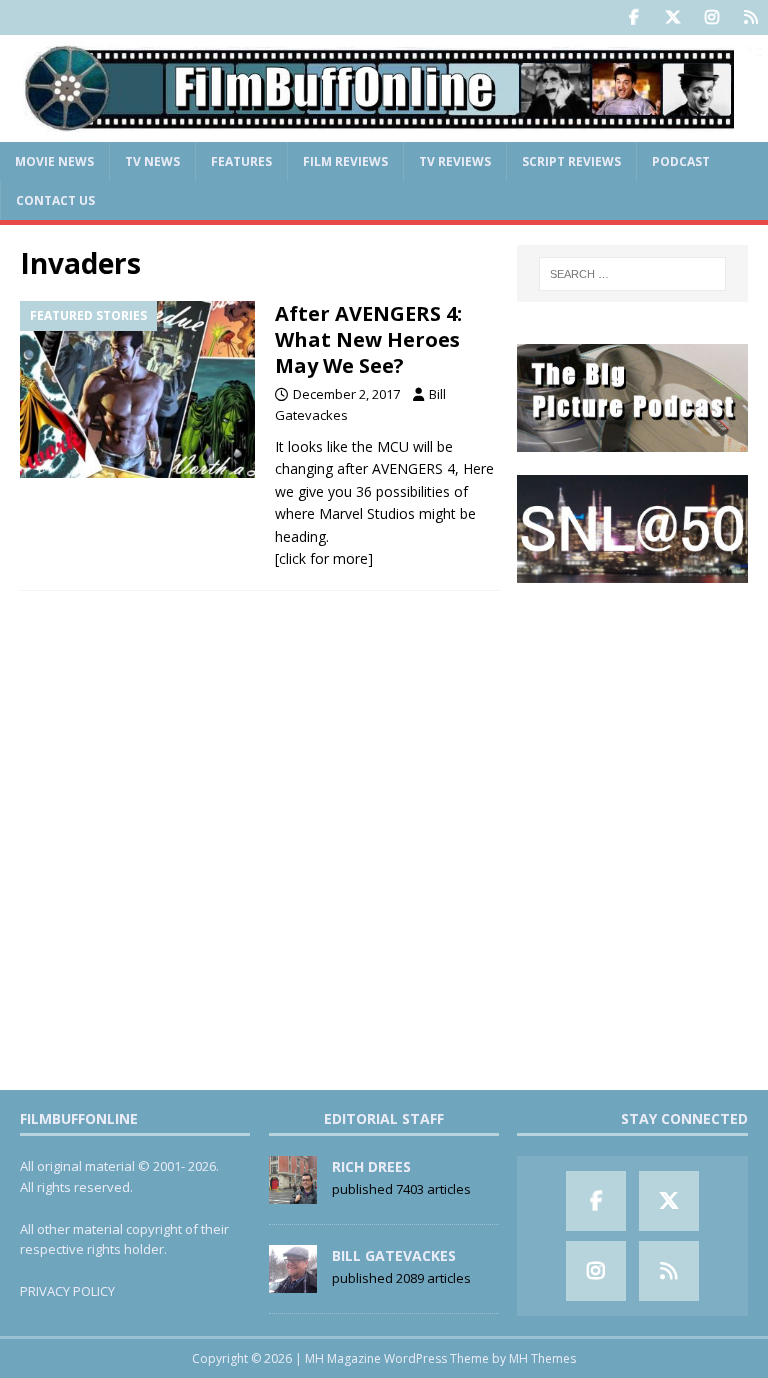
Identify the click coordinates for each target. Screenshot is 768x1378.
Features (241, 161)
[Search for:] (632, 274)
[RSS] (750, 17)
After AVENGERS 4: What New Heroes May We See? (368, 339)
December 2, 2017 (346, 394)
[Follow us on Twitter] (672, 17)
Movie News (54, 161)
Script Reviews (571, 161)
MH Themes (542, 1358)
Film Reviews (345, 161)
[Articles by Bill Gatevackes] (293, 1282)
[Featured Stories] (137, 389)
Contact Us (55, 200)
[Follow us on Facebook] (633, 17)
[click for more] (324, 558)
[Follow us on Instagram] (711, 17)
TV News (152, 161)
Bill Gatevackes (394, 1255)
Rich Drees (371, 1166)
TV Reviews (455, 161)
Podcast (681, 161)
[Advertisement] (632, 705)
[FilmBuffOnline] (384, 129)
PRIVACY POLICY (67, 1291)
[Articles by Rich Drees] (293, 1193)
